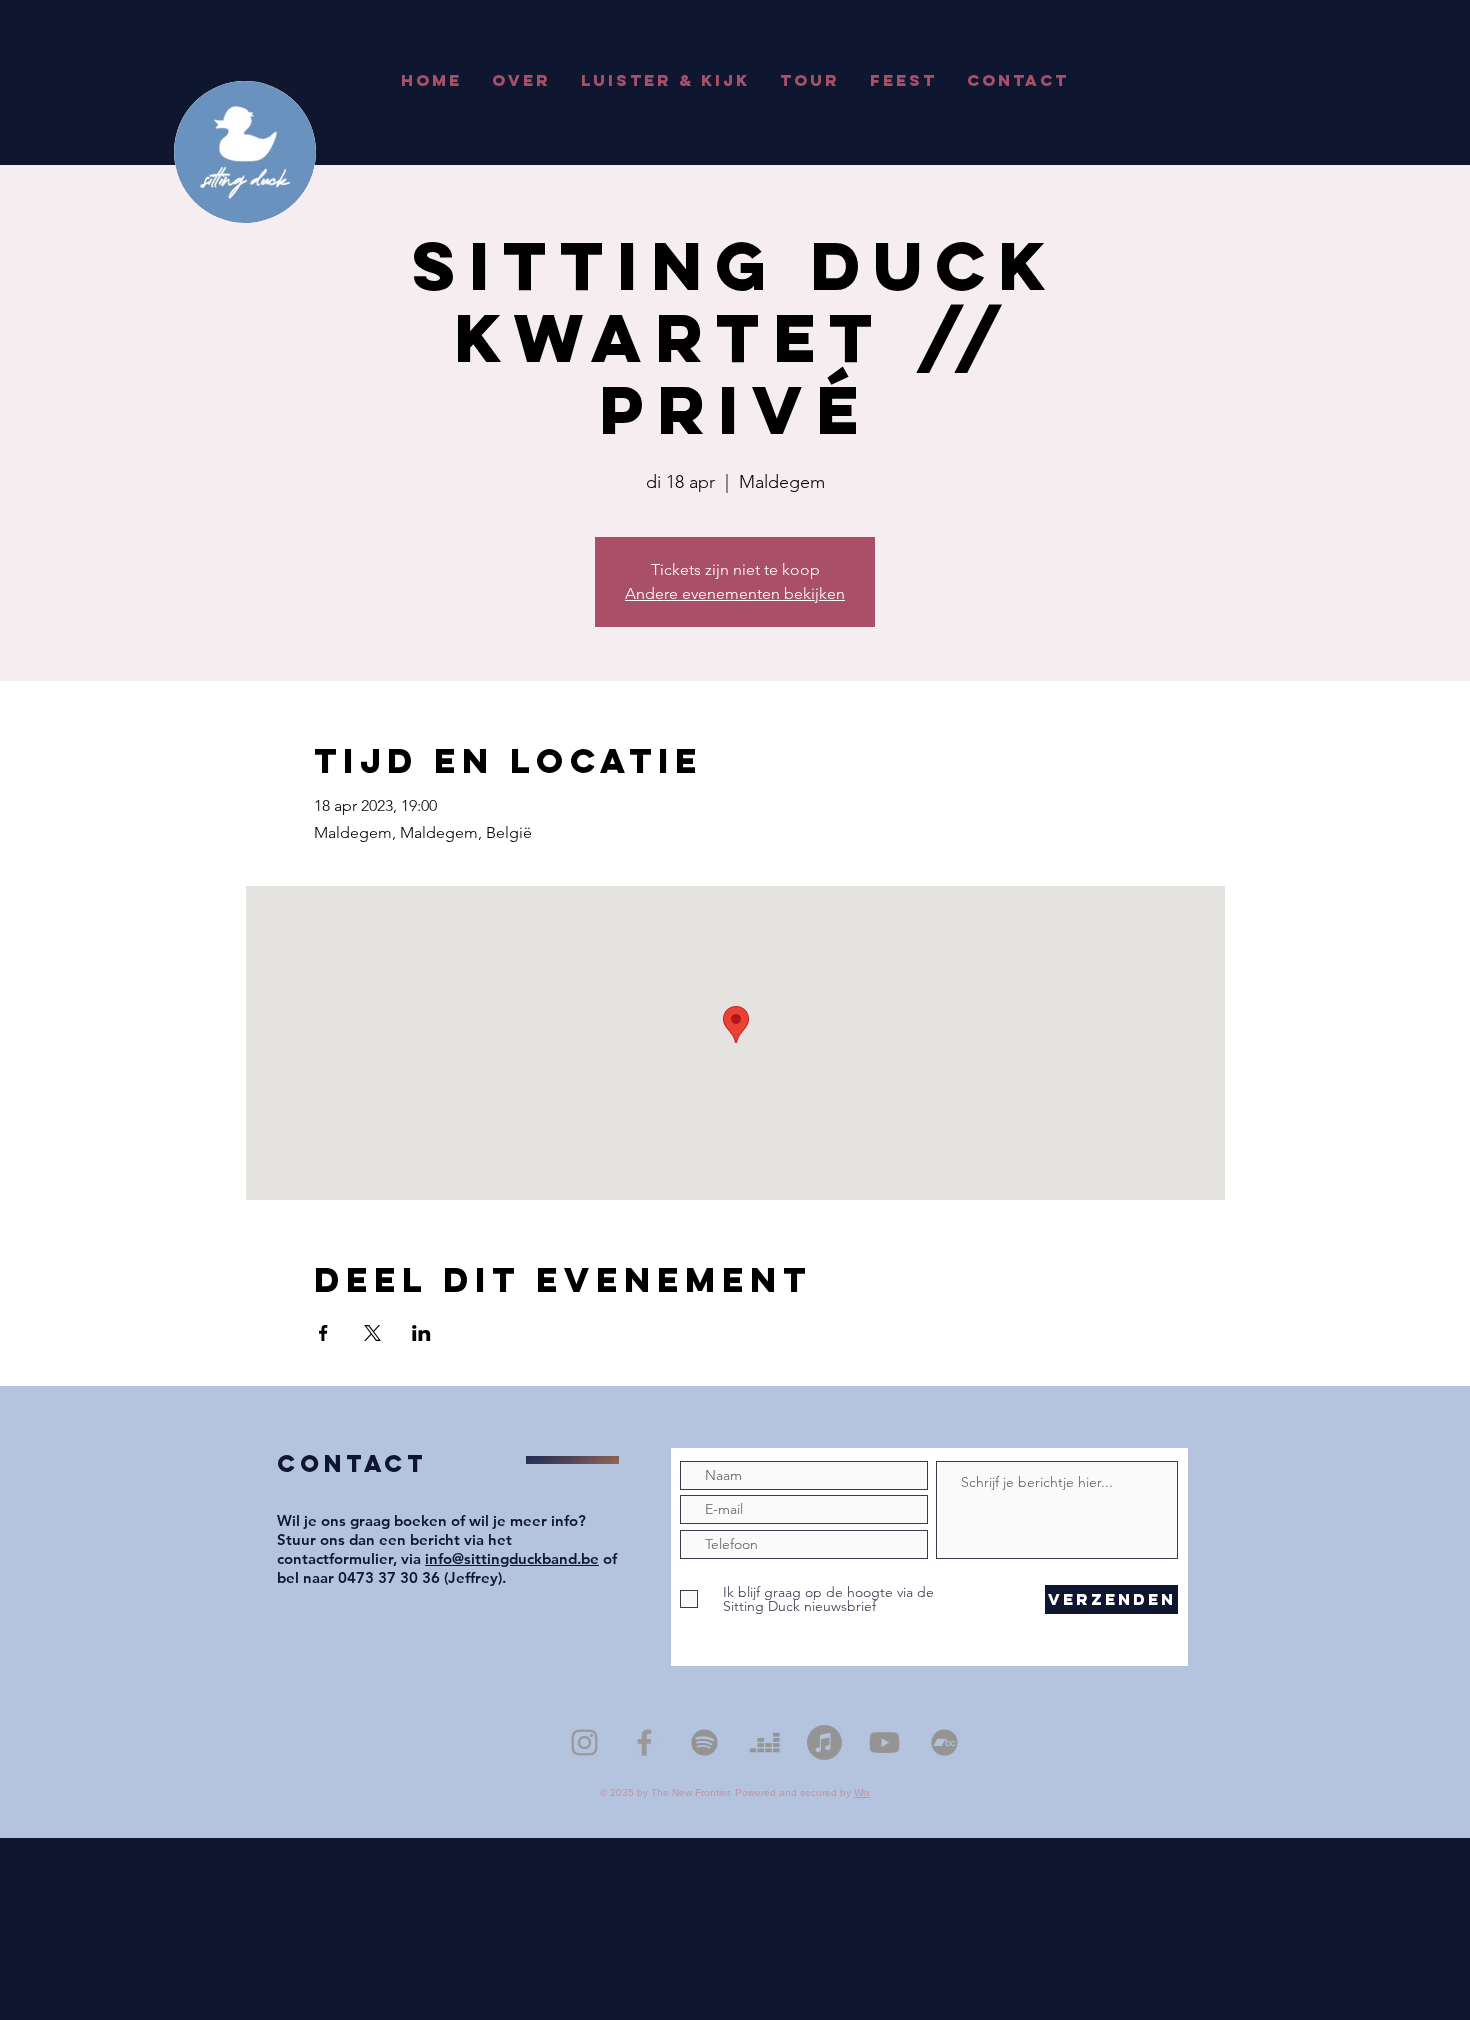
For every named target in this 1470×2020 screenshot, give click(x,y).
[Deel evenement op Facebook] (323, 1333)
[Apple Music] (824, 1742)
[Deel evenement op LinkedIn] (421, 1333)
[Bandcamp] (944, 1742)
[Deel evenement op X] (372, 1333)
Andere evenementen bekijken (735, 593)
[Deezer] (764, 1742)
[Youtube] (884, 1742)
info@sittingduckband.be (512, 1558)
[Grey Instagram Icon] (584, 1742)
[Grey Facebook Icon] (644, 1742)
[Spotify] (704, 1742)
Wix (862, 1792)
